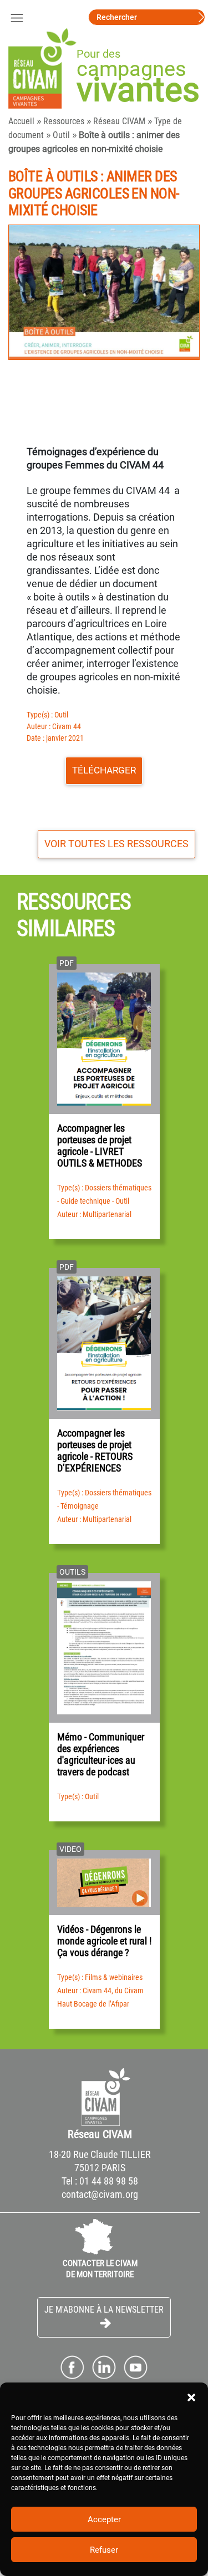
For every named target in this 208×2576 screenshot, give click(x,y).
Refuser (104, 2550)
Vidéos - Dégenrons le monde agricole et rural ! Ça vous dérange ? (104, 1941)
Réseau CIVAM (119, 121)
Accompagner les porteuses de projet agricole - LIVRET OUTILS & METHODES (100, 1146)
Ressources (64, 121)
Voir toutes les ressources (116, 844)
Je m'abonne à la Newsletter (104, 2310)
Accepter (104, 2519)
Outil (61, 135)
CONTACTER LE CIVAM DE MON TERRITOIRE (100, 2269)
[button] (191, 2396)
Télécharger (104, 770)
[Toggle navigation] (17, 17)
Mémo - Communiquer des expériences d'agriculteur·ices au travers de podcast (101, 1754)
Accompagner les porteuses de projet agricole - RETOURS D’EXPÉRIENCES (95, 1450)
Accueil (21, 121)
